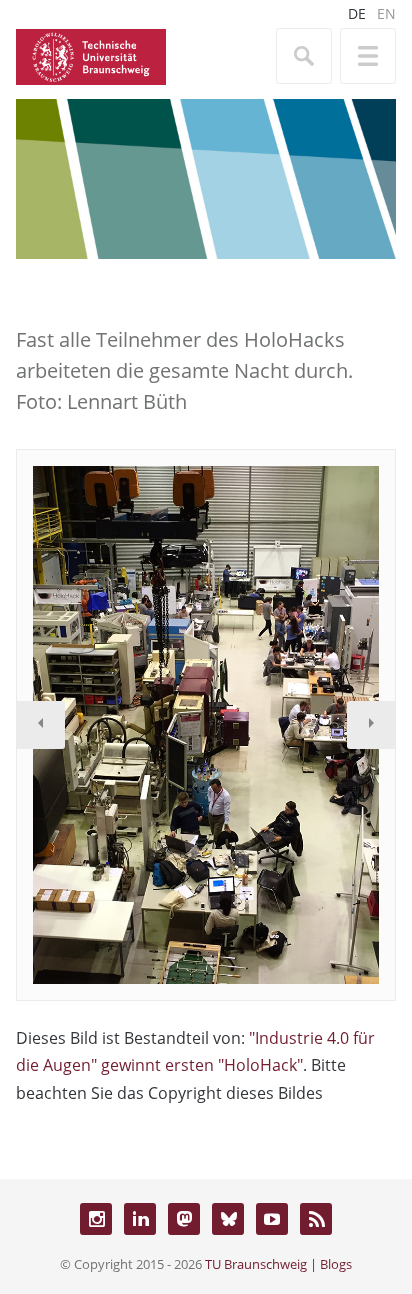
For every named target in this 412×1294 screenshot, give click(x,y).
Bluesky (228, 1219)
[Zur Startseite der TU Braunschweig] (91, 55)
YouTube (272, 1219)
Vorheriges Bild (41, 725)
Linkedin (140, 1219)
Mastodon (184, 1219)
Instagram (96, 1219)
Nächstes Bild (371, 725)
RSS (316, 1219)
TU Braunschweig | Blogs (278, 1264)
